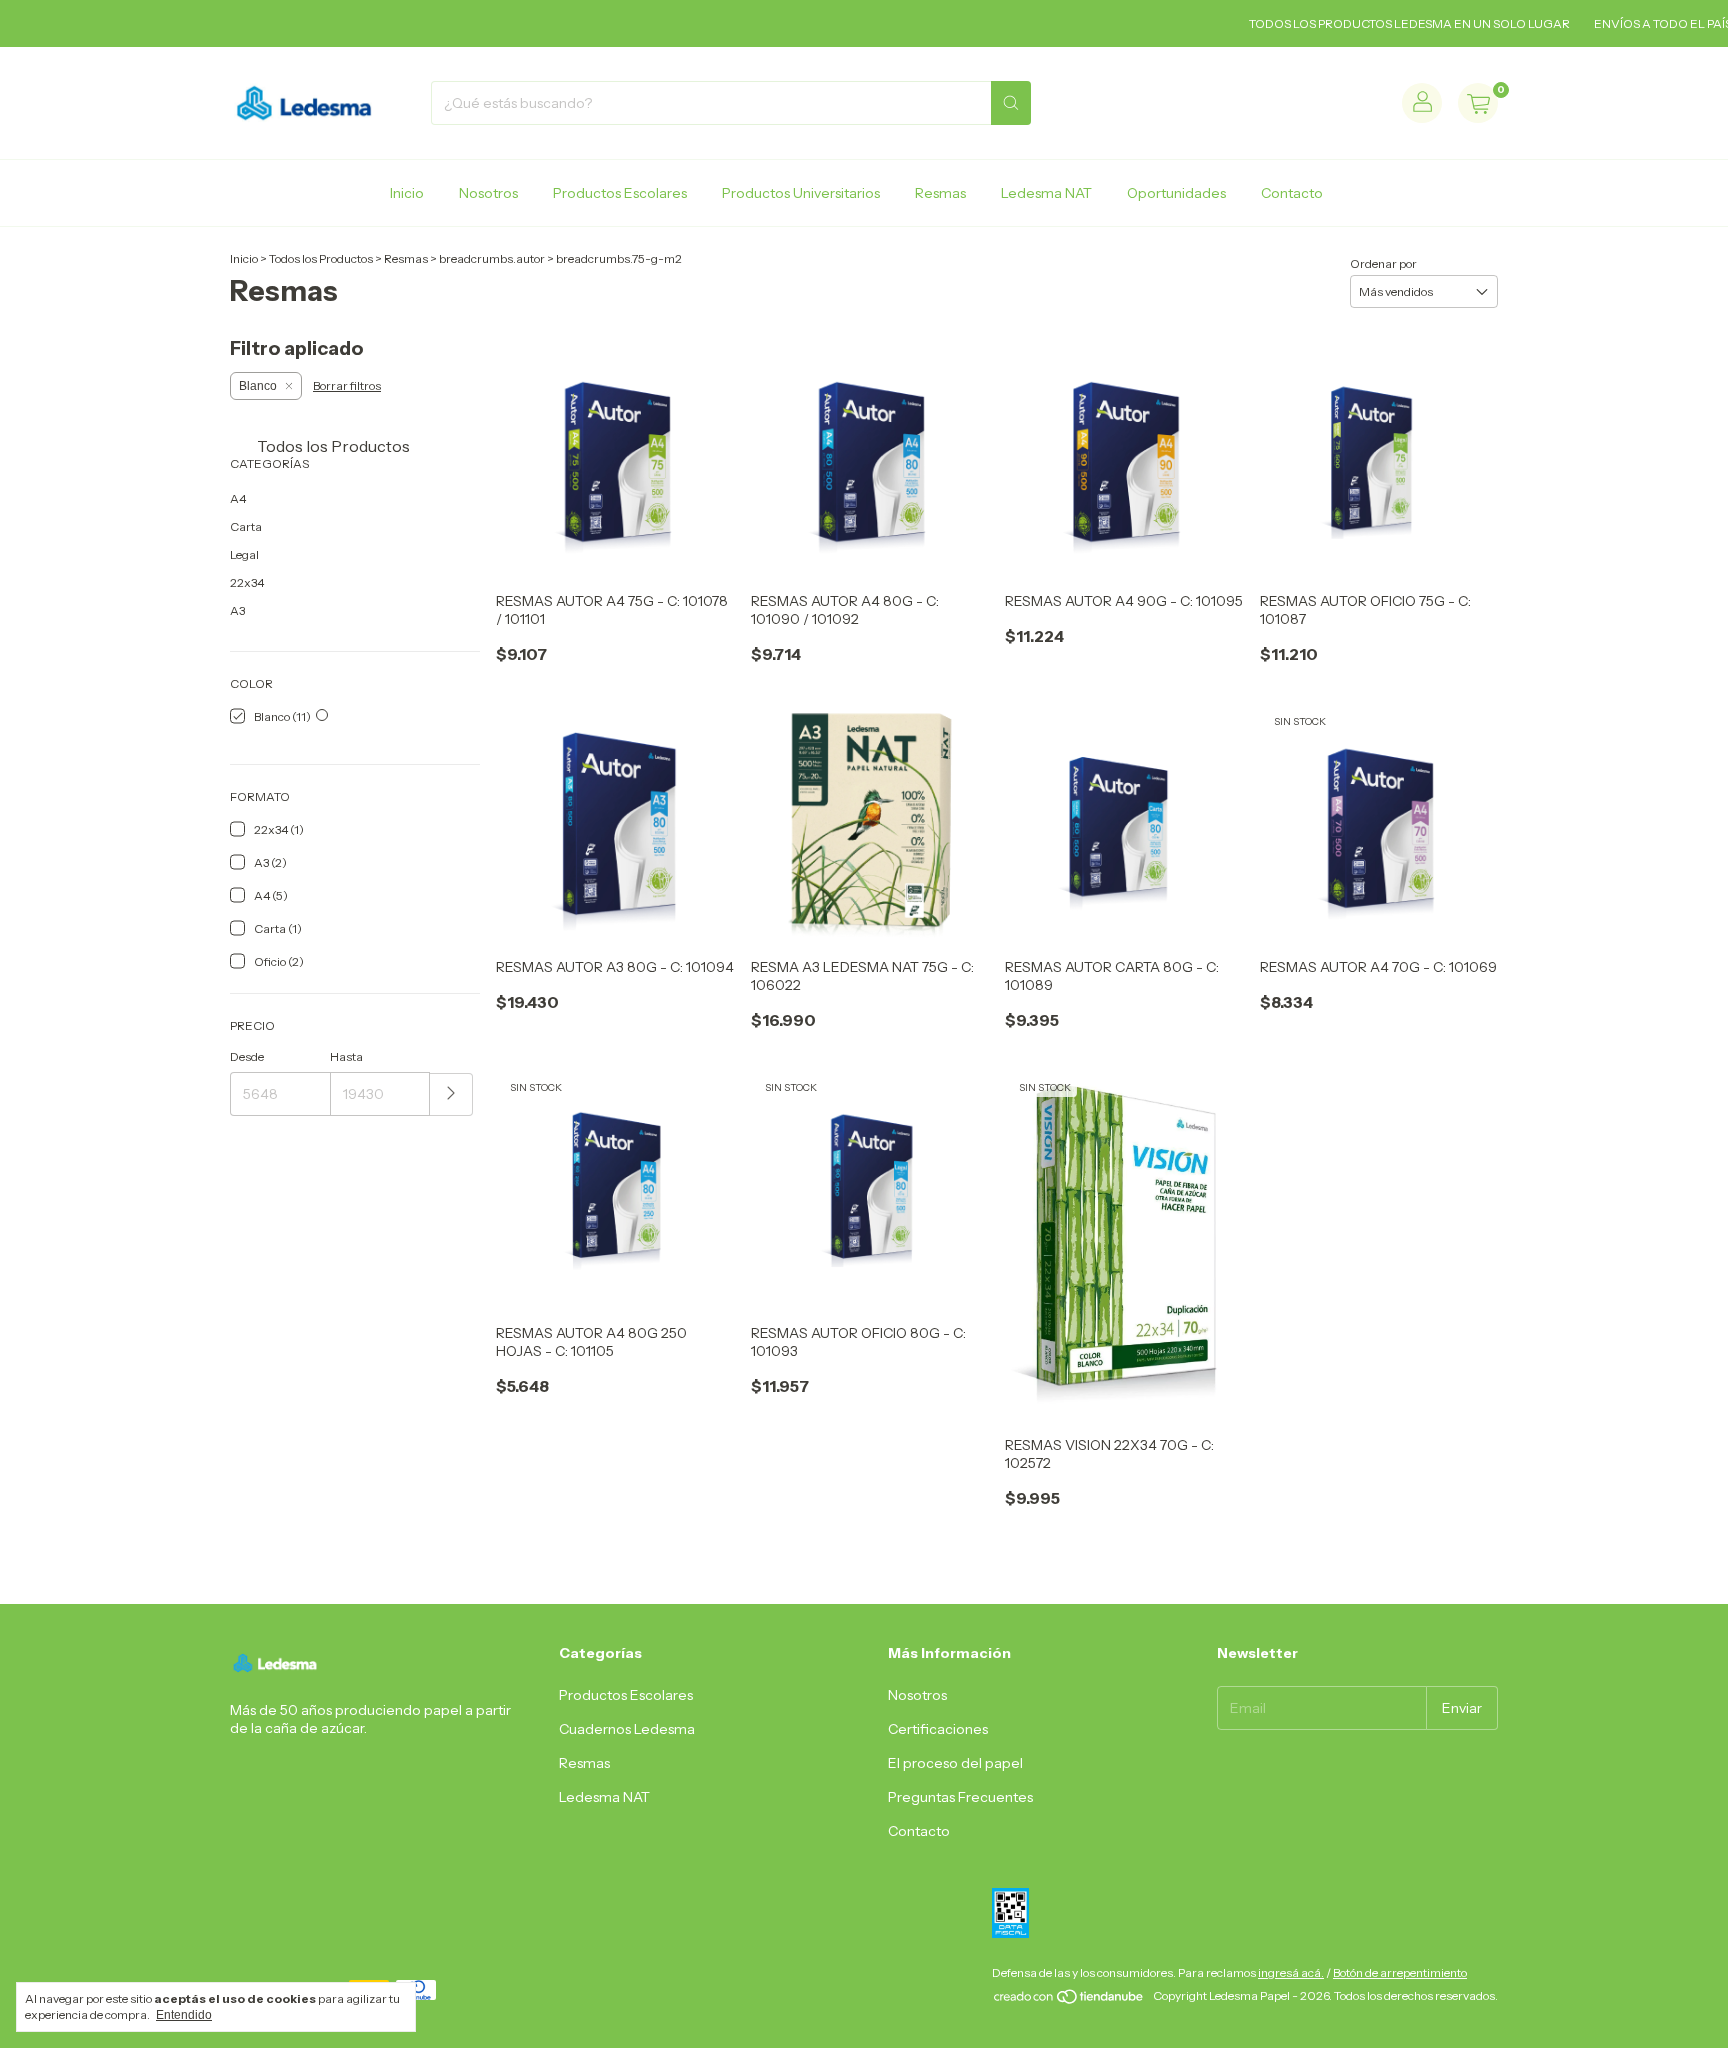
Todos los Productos (321, 258)
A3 (237, 610)
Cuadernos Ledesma (627, 1729)
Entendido (184, 2015)
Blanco (258, 386)
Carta (246, 526)
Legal (244, 554)
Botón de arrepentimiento (1400, 1972)
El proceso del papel (955, 1763)
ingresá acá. (1291, 1972)
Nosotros (488, 193)
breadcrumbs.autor (492, 258)
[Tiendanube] (1069, 2000)
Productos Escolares (620, 193)
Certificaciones (938, 1729)
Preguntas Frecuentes (960, 1797)
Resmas (940, 193)
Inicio (407, 193)
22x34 (247, 582)
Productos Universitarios (801, 193)
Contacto (1292, 193)
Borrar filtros (347, 385)
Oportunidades (1176, 193)
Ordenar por (1383, 263)
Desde (247, 1056)
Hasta (346, 1056)
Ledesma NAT (1046, 193)
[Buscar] (1011, 103)
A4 (238, 498)
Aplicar (451, 1094)
